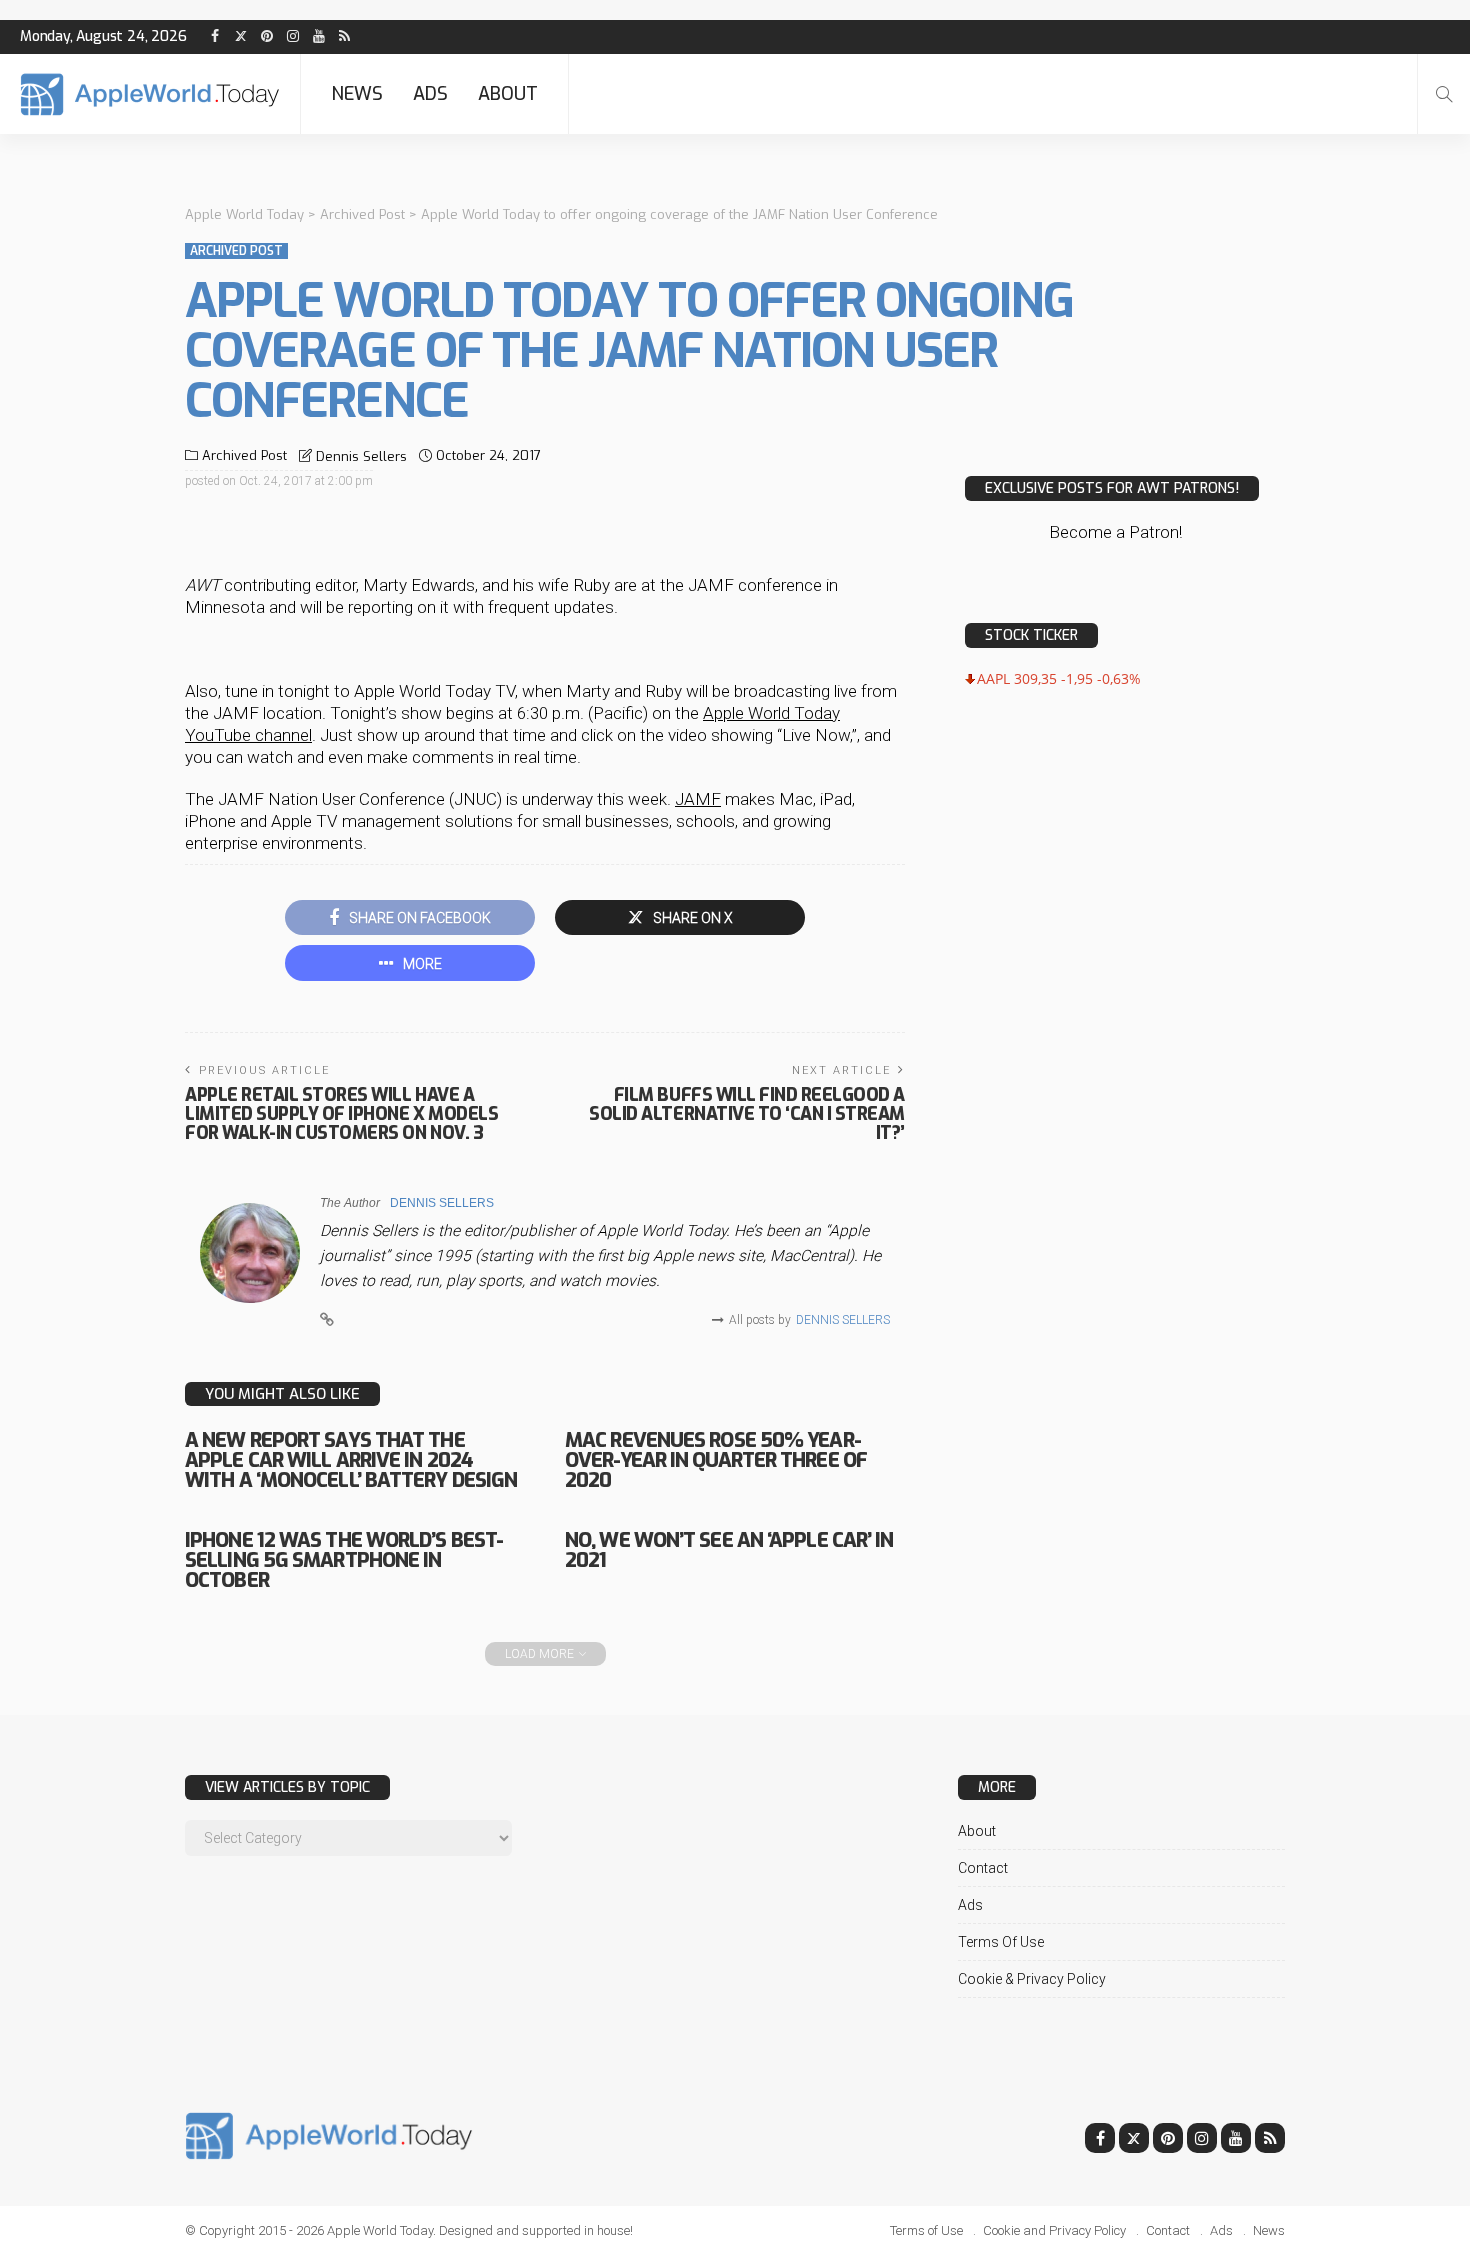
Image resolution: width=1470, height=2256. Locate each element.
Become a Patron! (1115, 532)
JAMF (698, 799)
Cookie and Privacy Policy (1054, 2230)
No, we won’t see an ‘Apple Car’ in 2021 (729, 1550)
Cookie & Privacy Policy (1032, 1979)
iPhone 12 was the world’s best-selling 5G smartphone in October (344, 1560)
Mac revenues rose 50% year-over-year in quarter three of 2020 (716, 1460)
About (508, 94)
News (357, 94)
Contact (983, 1868)
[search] (1444, 94)
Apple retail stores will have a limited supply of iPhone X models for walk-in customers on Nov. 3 (341, 1114)
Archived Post (236, 251)
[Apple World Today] (150, 94)
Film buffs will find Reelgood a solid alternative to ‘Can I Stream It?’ (747, 1114)
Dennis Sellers (361, 456)
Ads (430, 94)
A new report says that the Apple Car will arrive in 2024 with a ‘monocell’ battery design (351, 1460)
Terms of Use (1001, 1942)
